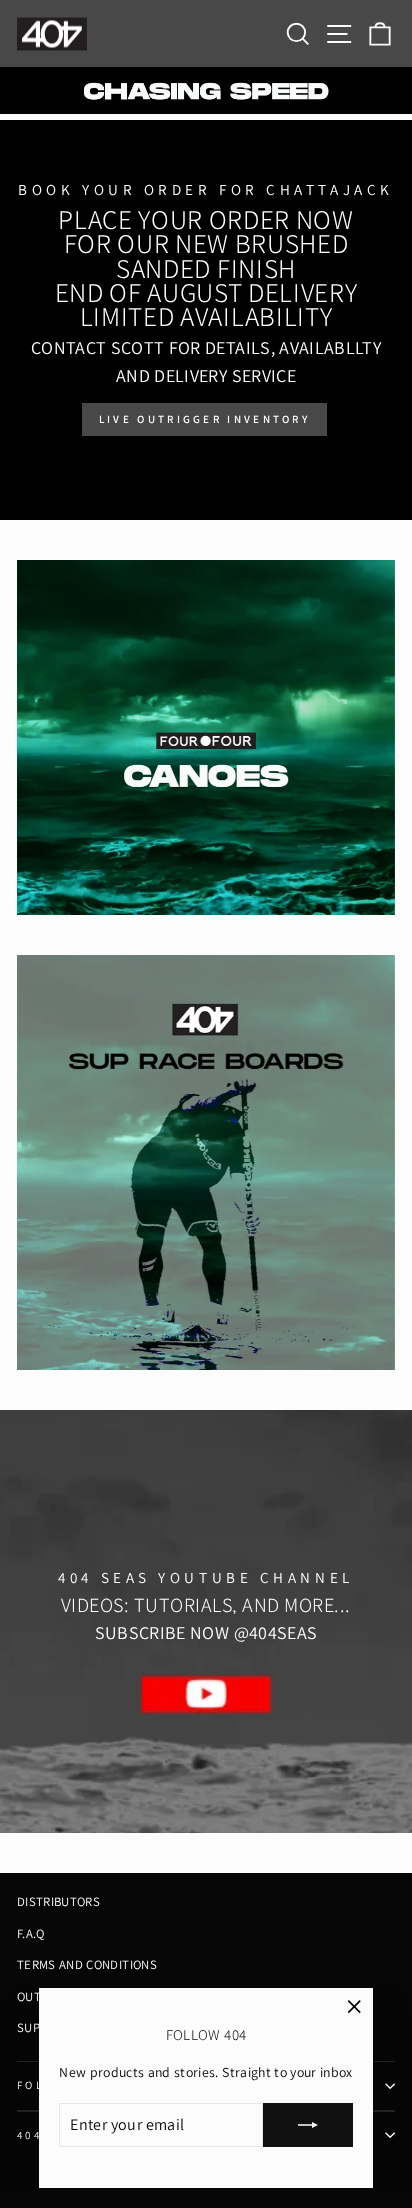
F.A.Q (31, 1933)
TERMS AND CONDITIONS (87, 1964)
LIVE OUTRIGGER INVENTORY (204, 419)
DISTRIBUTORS (58, 1901)
